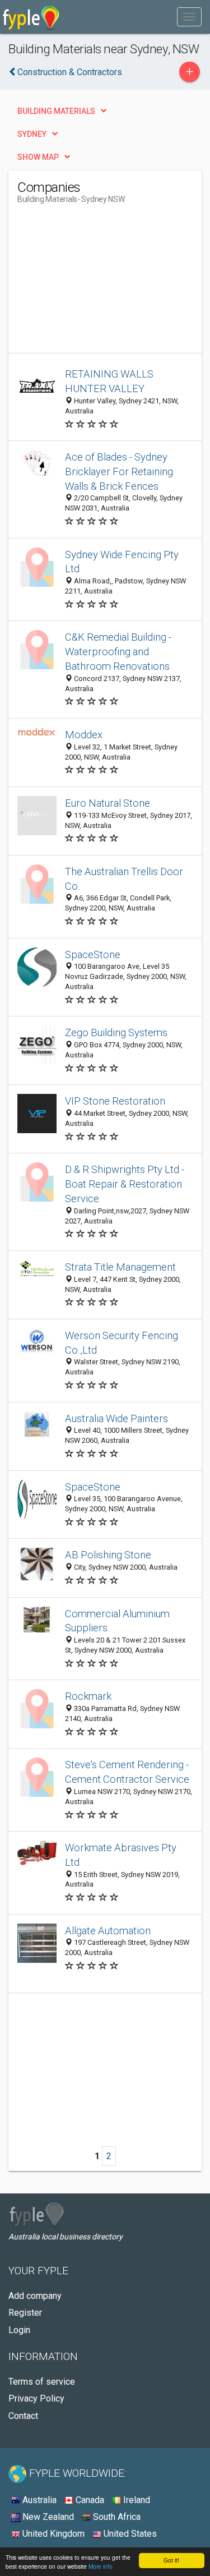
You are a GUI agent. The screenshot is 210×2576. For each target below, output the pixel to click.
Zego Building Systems (116, 1032)
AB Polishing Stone (108, 1555)
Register (25, 2313)
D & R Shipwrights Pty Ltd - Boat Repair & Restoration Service (125, 1184)
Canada (89, 2500)
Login (19, 2330)
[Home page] (31, 17)
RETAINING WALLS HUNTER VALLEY (109, 381)
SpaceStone (93, 955)
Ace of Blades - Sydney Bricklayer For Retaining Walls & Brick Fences (119, 472)
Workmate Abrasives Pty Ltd (121, 1855)
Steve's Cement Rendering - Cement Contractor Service (127, 1772)
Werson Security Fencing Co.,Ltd (122, 1343)
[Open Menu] (189, 17)
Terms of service (42, 2382)
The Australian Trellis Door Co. (124, 879)
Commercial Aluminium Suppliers (117, 1621)
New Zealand (47, 2517)
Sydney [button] (32, 134)
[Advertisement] (101, 283)
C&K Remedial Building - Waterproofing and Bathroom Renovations (118, 652)
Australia (38, 2500)
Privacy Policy (36, 2398)
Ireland (136, 2500)
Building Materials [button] (56, 111)
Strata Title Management (120, 1267)
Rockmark (88, 1696)
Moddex (84, 735)
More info (101, 2566)
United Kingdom (52, 2534)
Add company (35, 2296)
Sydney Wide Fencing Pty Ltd (122, 562)
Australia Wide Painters (116, 1418)
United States (129, 2534)
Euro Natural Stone (108, 803)
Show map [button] (38, 157)
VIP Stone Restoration (115, 1101)
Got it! (171, 2560)
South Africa (116, 2517)
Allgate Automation (108, 1931)
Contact (23, 2416)
